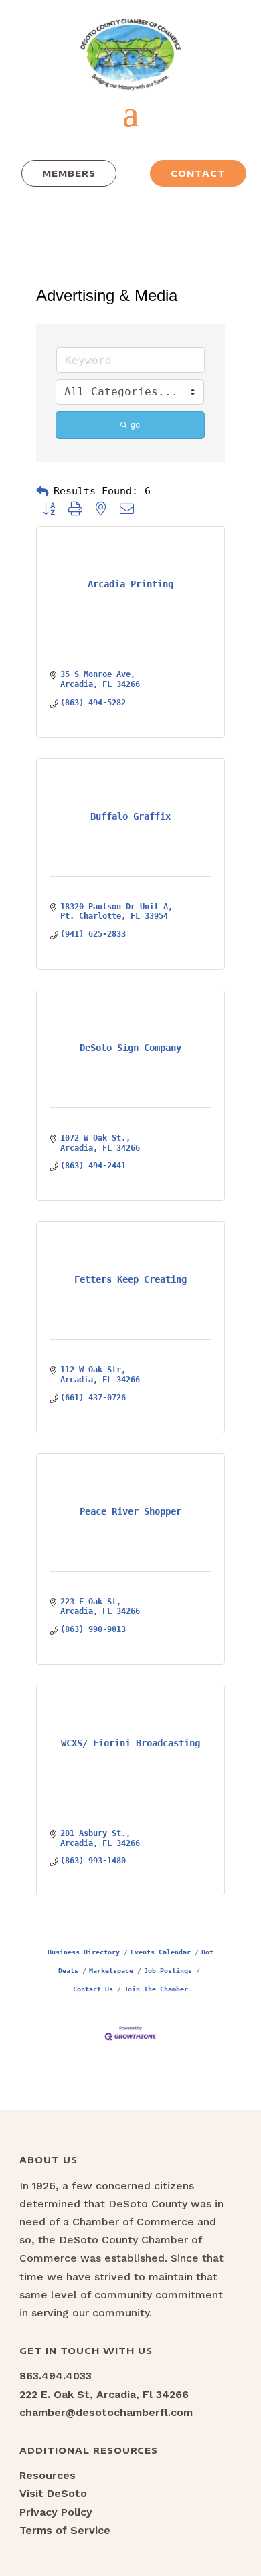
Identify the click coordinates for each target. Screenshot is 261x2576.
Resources (48, 2475)
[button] (42, 492)
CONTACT (198, 173)
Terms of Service (65, 2530)
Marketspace (111, 1970)
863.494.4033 (56, 2376)
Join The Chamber (156, 1989)
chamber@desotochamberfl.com (106, 2412)
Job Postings (168, 1970)
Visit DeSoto (53, 2493)
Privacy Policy (56, 2512)
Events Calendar (161, 1952)
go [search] (135, 425)
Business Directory (84, 1952)
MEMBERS (69, 173)
